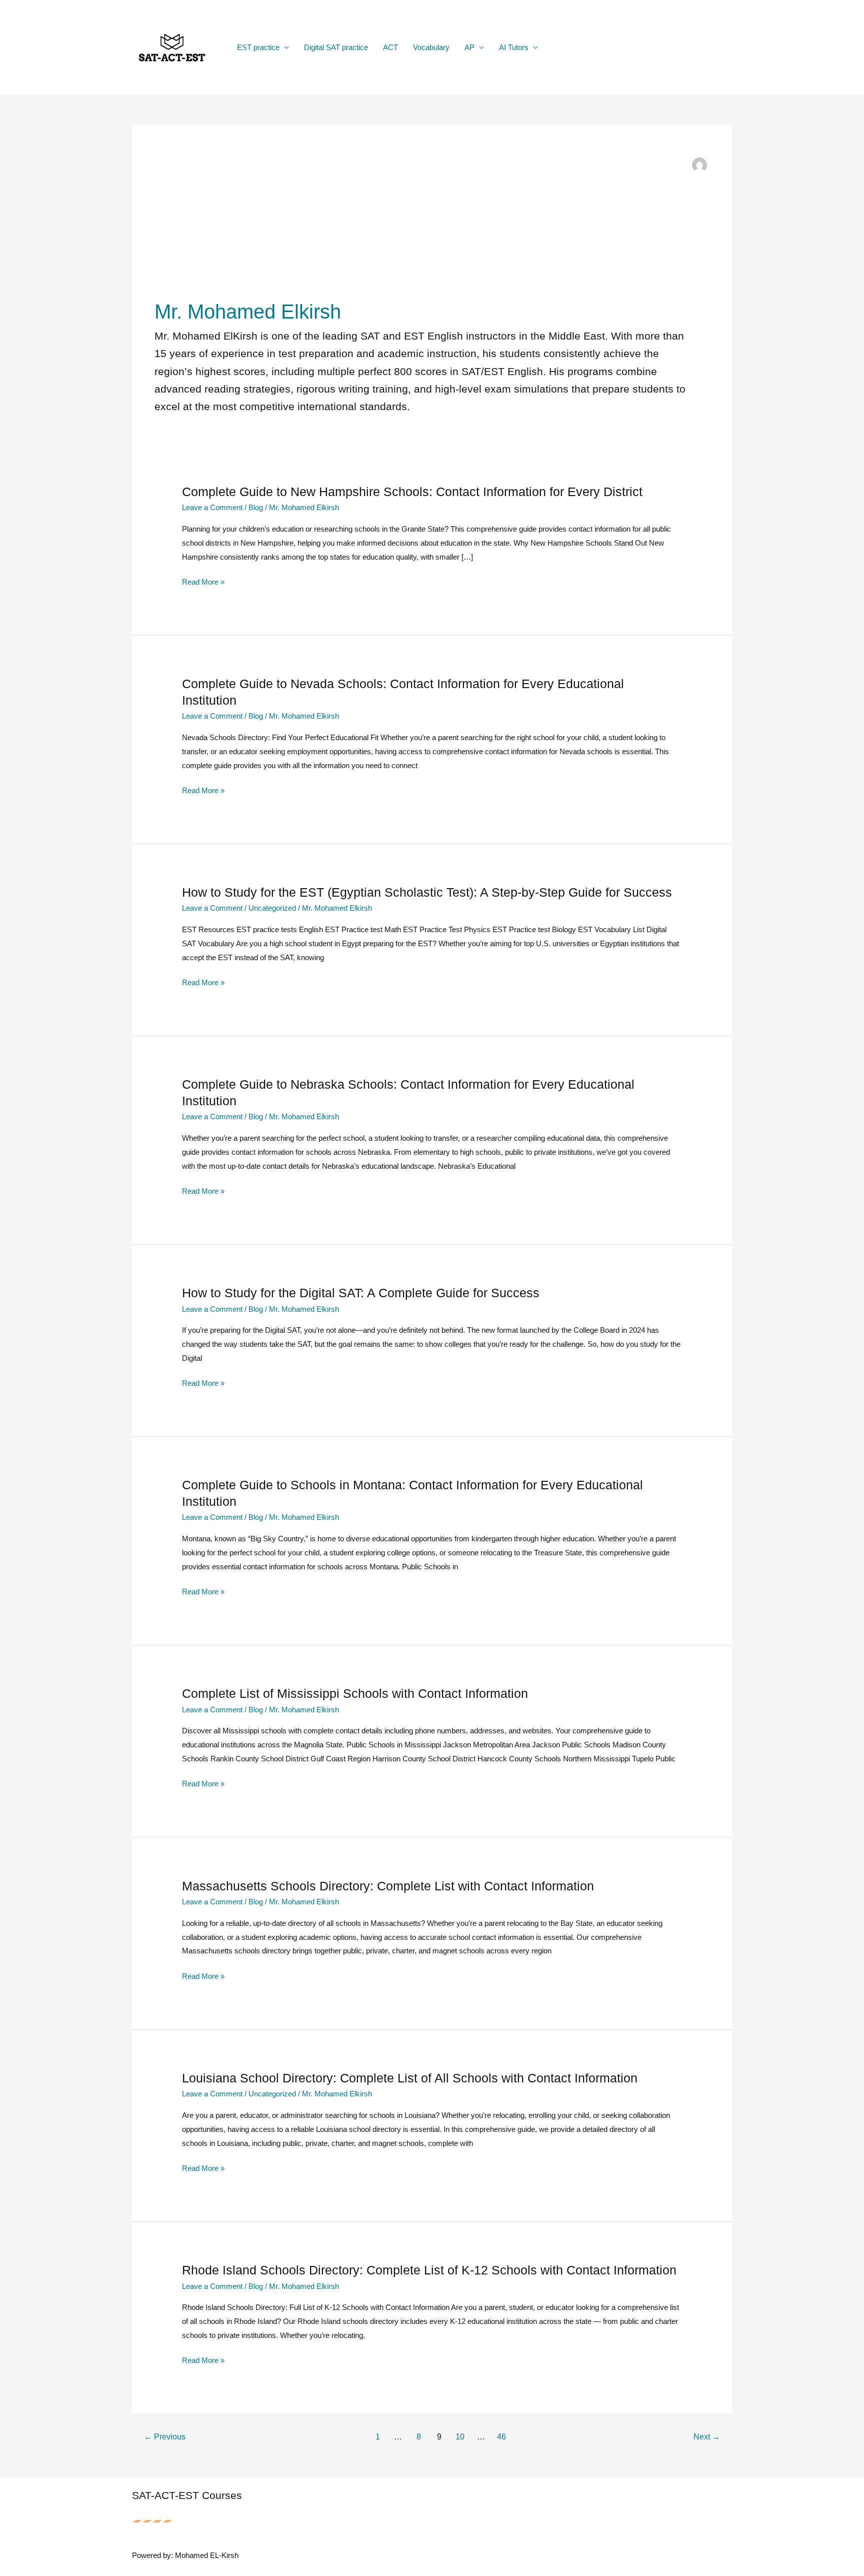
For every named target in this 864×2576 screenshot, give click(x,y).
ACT (390, 47)
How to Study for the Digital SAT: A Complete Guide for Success (361, 1293)
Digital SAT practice (336, 47)
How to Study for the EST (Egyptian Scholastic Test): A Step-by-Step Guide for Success (427, 892)
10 (460, 2437)
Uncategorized (272, 908)
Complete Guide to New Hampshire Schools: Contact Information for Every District (412, 492)
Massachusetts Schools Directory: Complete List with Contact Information (388, 1886)
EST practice (258, 47)
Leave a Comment (212, 507)
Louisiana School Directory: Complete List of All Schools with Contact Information (410, 2078)
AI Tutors (514, 47)
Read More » (203, 583)
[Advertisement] (422, 223)
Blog (256, 507)
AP (469, 47)
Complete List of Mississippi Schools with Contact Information (355, 1693)
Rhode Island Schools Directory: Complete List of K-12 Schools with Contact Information (429, 2270)
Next (707, 2437)
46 (501, 2437)
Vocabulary (431, 47)
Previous (165, 2437)
